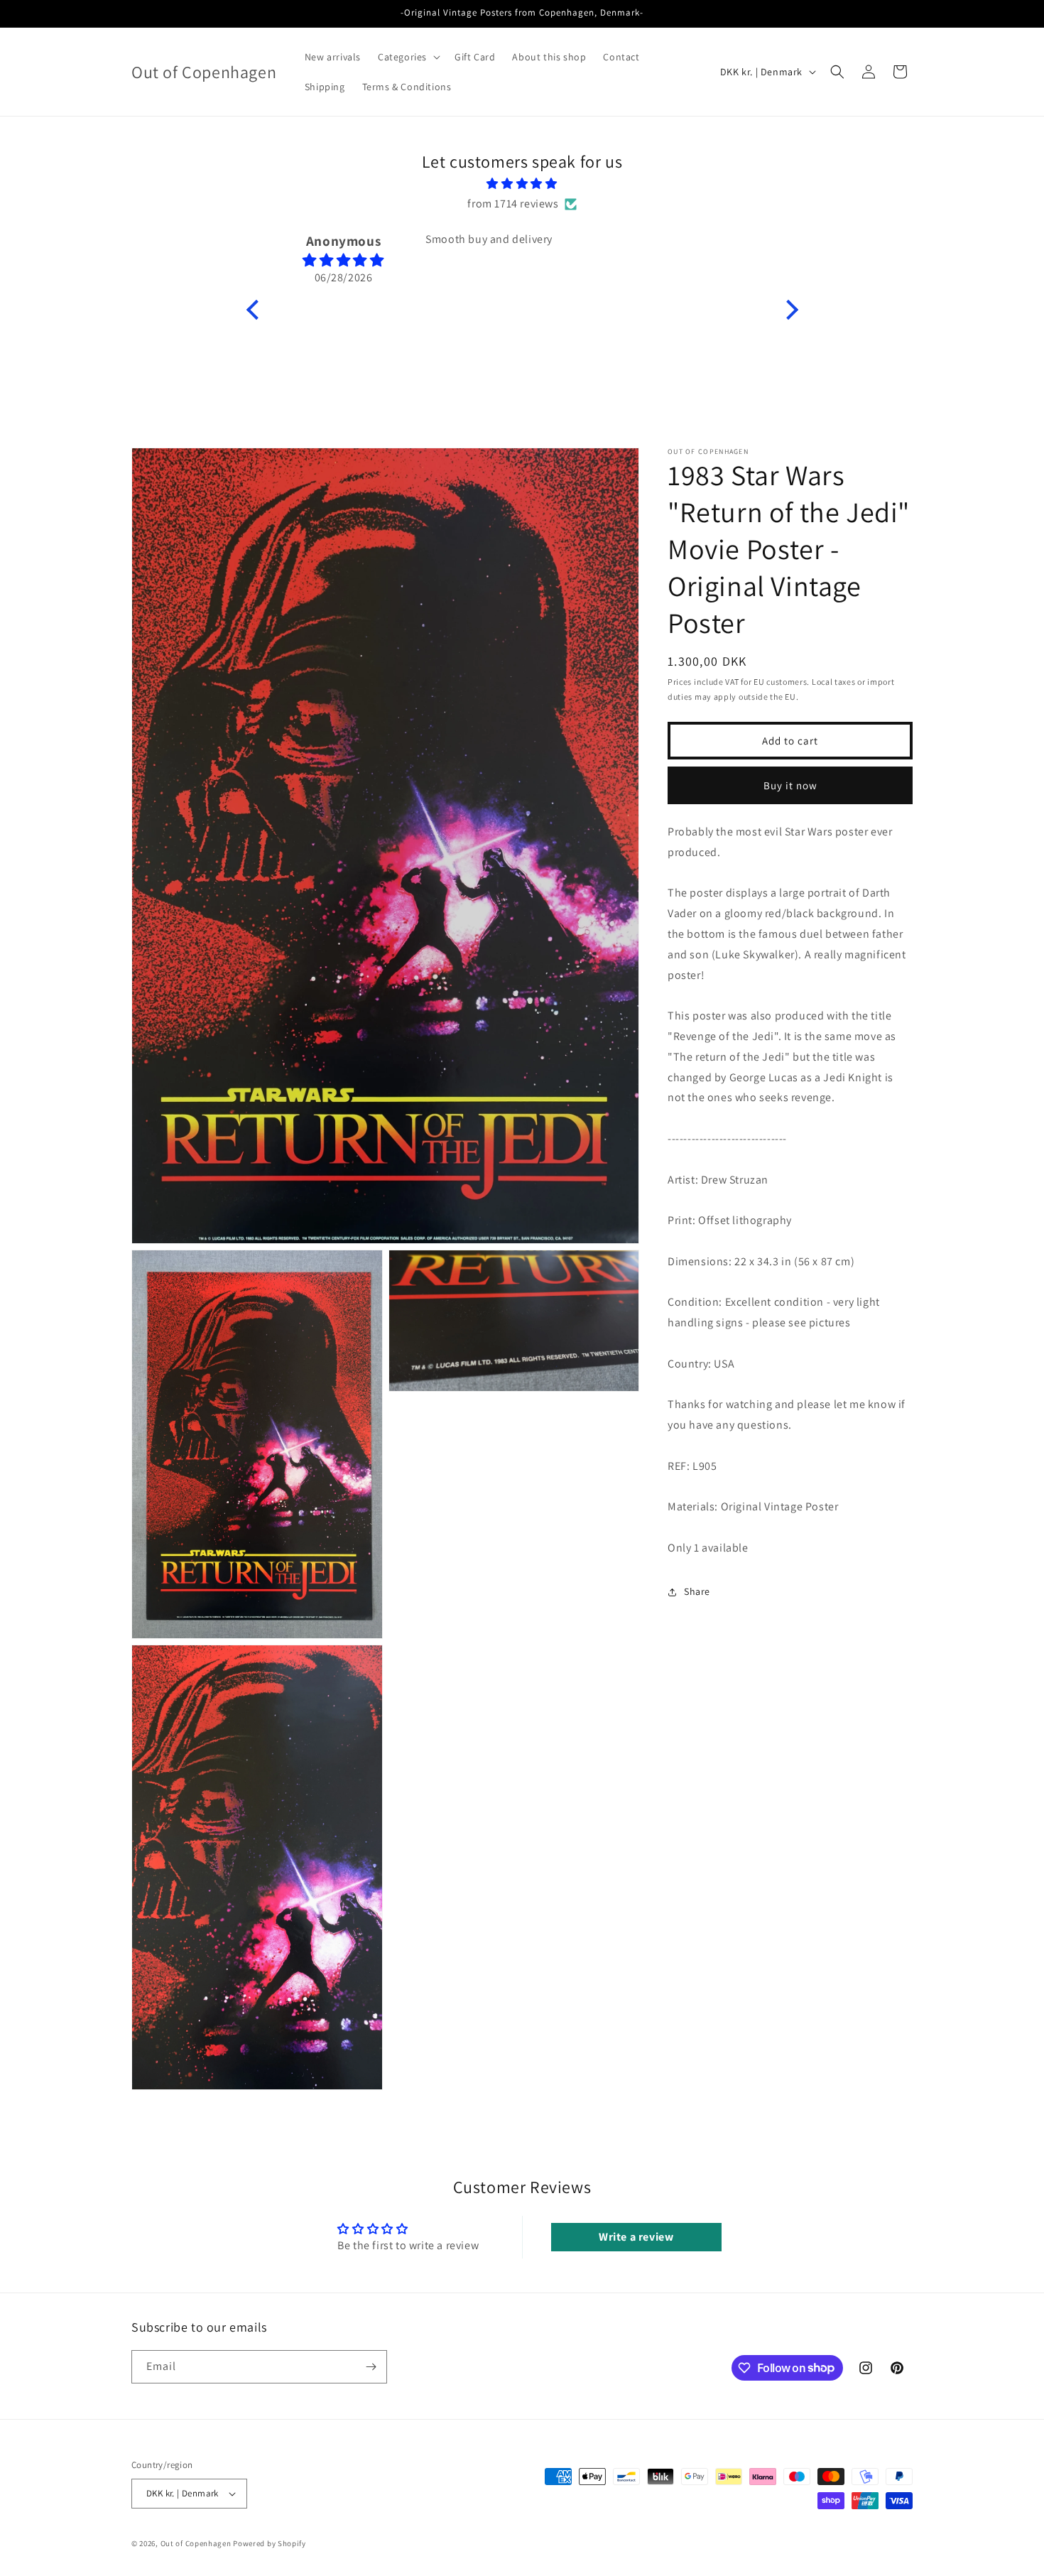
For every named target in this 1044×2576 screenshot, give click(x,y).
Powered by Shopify (270, 2543)
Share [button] (697, 1591)
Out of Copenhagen (196, 2543)
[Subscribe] (371, 2367)
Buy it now (790, 785)
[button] (408, 57)
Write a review (636, 2237)
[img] (522, 184)
